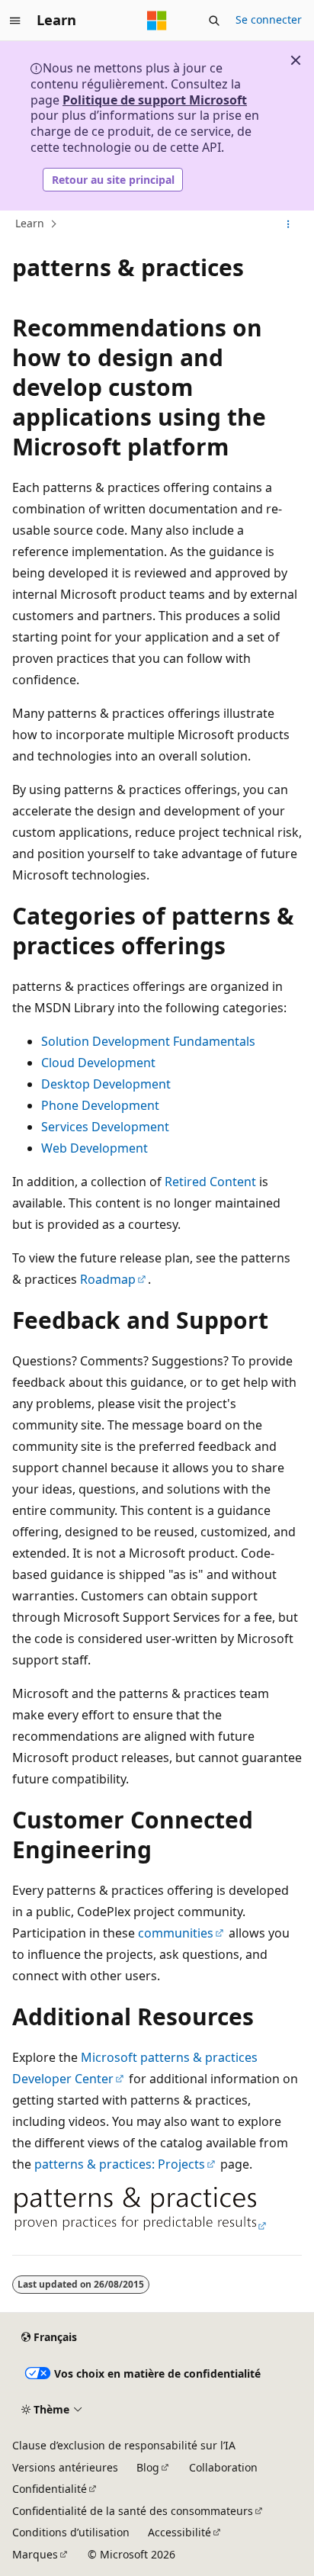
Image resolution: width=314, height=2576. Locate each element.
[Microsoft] (157, 21)
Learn (30, 224)
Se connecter (269, 19)
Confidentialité (50, 2489)
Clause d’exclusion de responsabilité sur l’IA (124, 2445)
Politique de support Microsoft (155, 100)
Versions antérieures (65, 2467)
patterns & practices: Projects (120, 2164)
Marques (35, 2554)
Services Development (105, 1127)
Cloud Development (98, 1063)
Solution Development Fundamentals (148, 1041)
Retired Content (210, 1182)
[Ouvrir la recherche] (214, 21)
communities (176, 1933)
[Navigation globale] (15, 21)
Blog (148, 2467)
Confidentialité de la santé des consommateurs (133, 2511)
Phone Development (100, 1105)
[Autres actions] (288, 224)
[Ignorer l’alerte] (296, 60)
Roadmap (108, 1279)
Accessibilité (179, 2532)
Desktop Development (106, 1084)
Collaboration (223, 2467)
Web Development (95, 1148)
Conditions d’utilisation (71, 2532)
